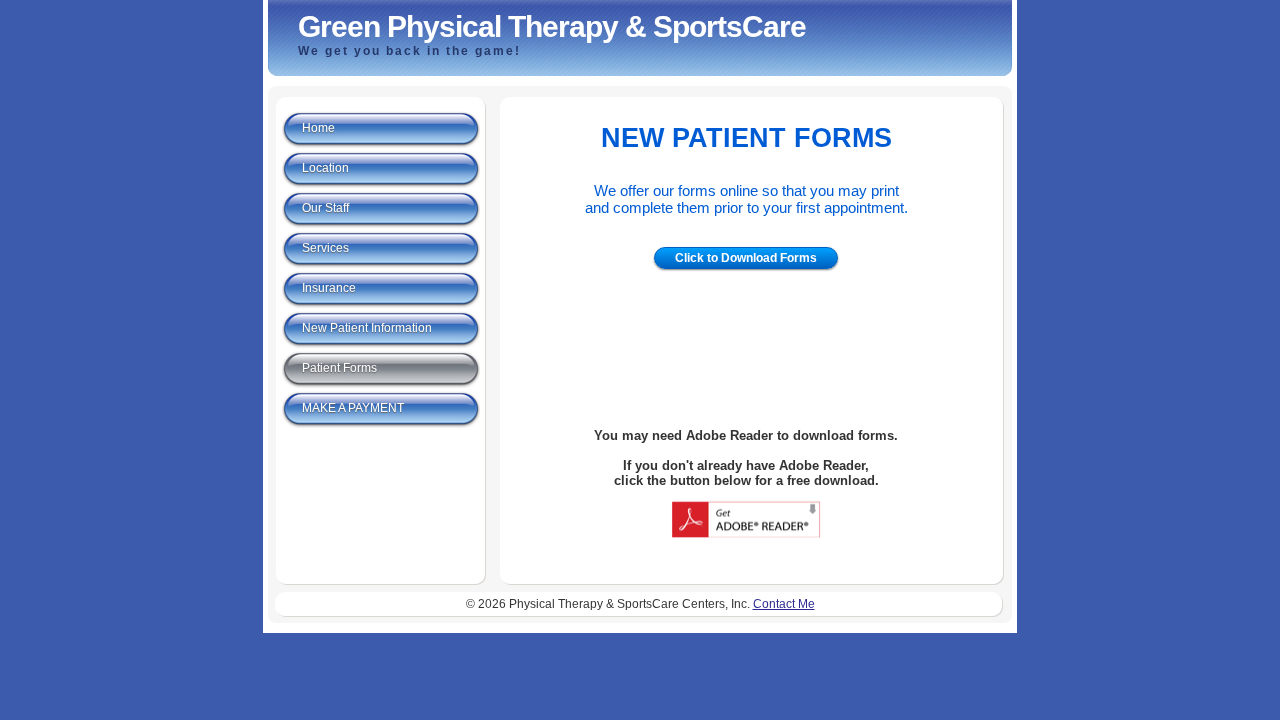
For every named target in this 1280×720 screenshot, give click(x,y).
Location (325, 168)
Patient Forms (339, 368)
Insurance (329, 288)
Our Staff (325, 208)
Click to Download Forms (746, 258)
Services (325, 248)
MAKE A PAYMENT (353, 408)
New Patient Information (367, 328)
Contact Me (784, 604)
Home (318, 128)
